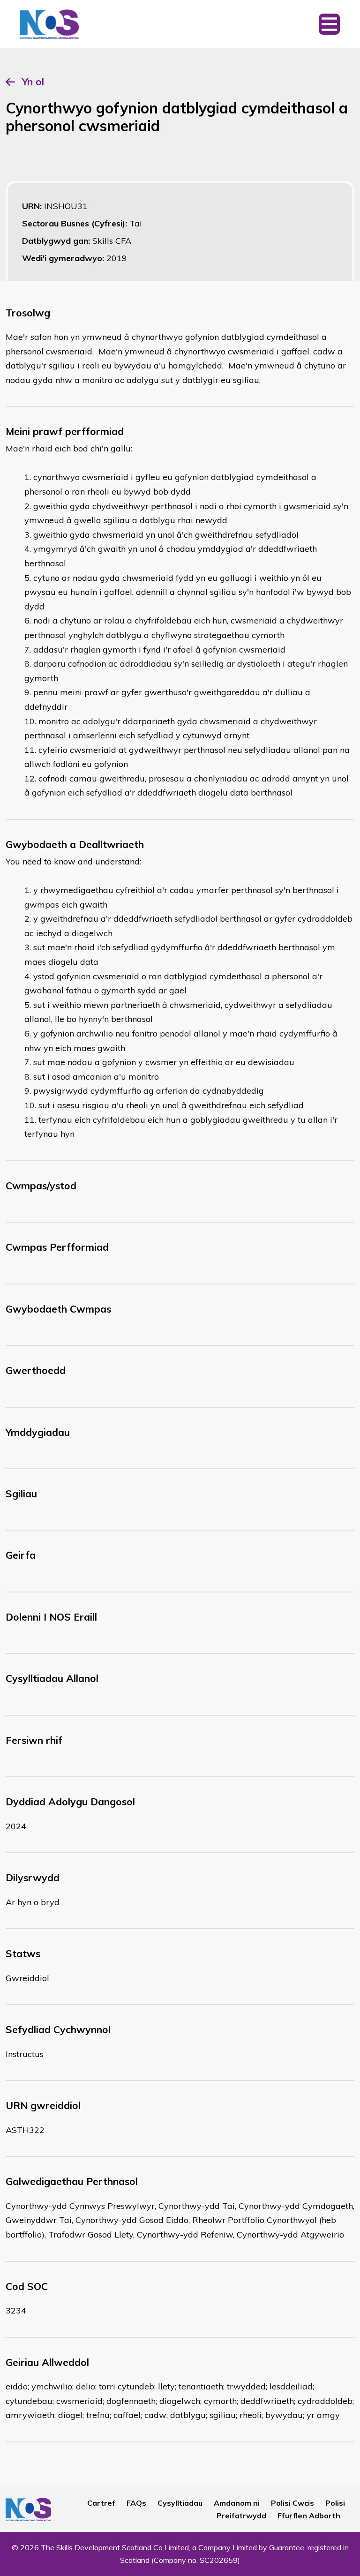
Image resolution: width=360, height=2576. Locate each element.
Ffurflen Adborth (309, 2516)
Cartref (101, 2503)
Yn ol (33, 82)
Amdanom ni (237, 2503)
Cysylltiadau (180, 2503)
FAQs (136, 2503)
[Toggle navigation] (329, 24)
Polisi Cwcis (292, 2503)
